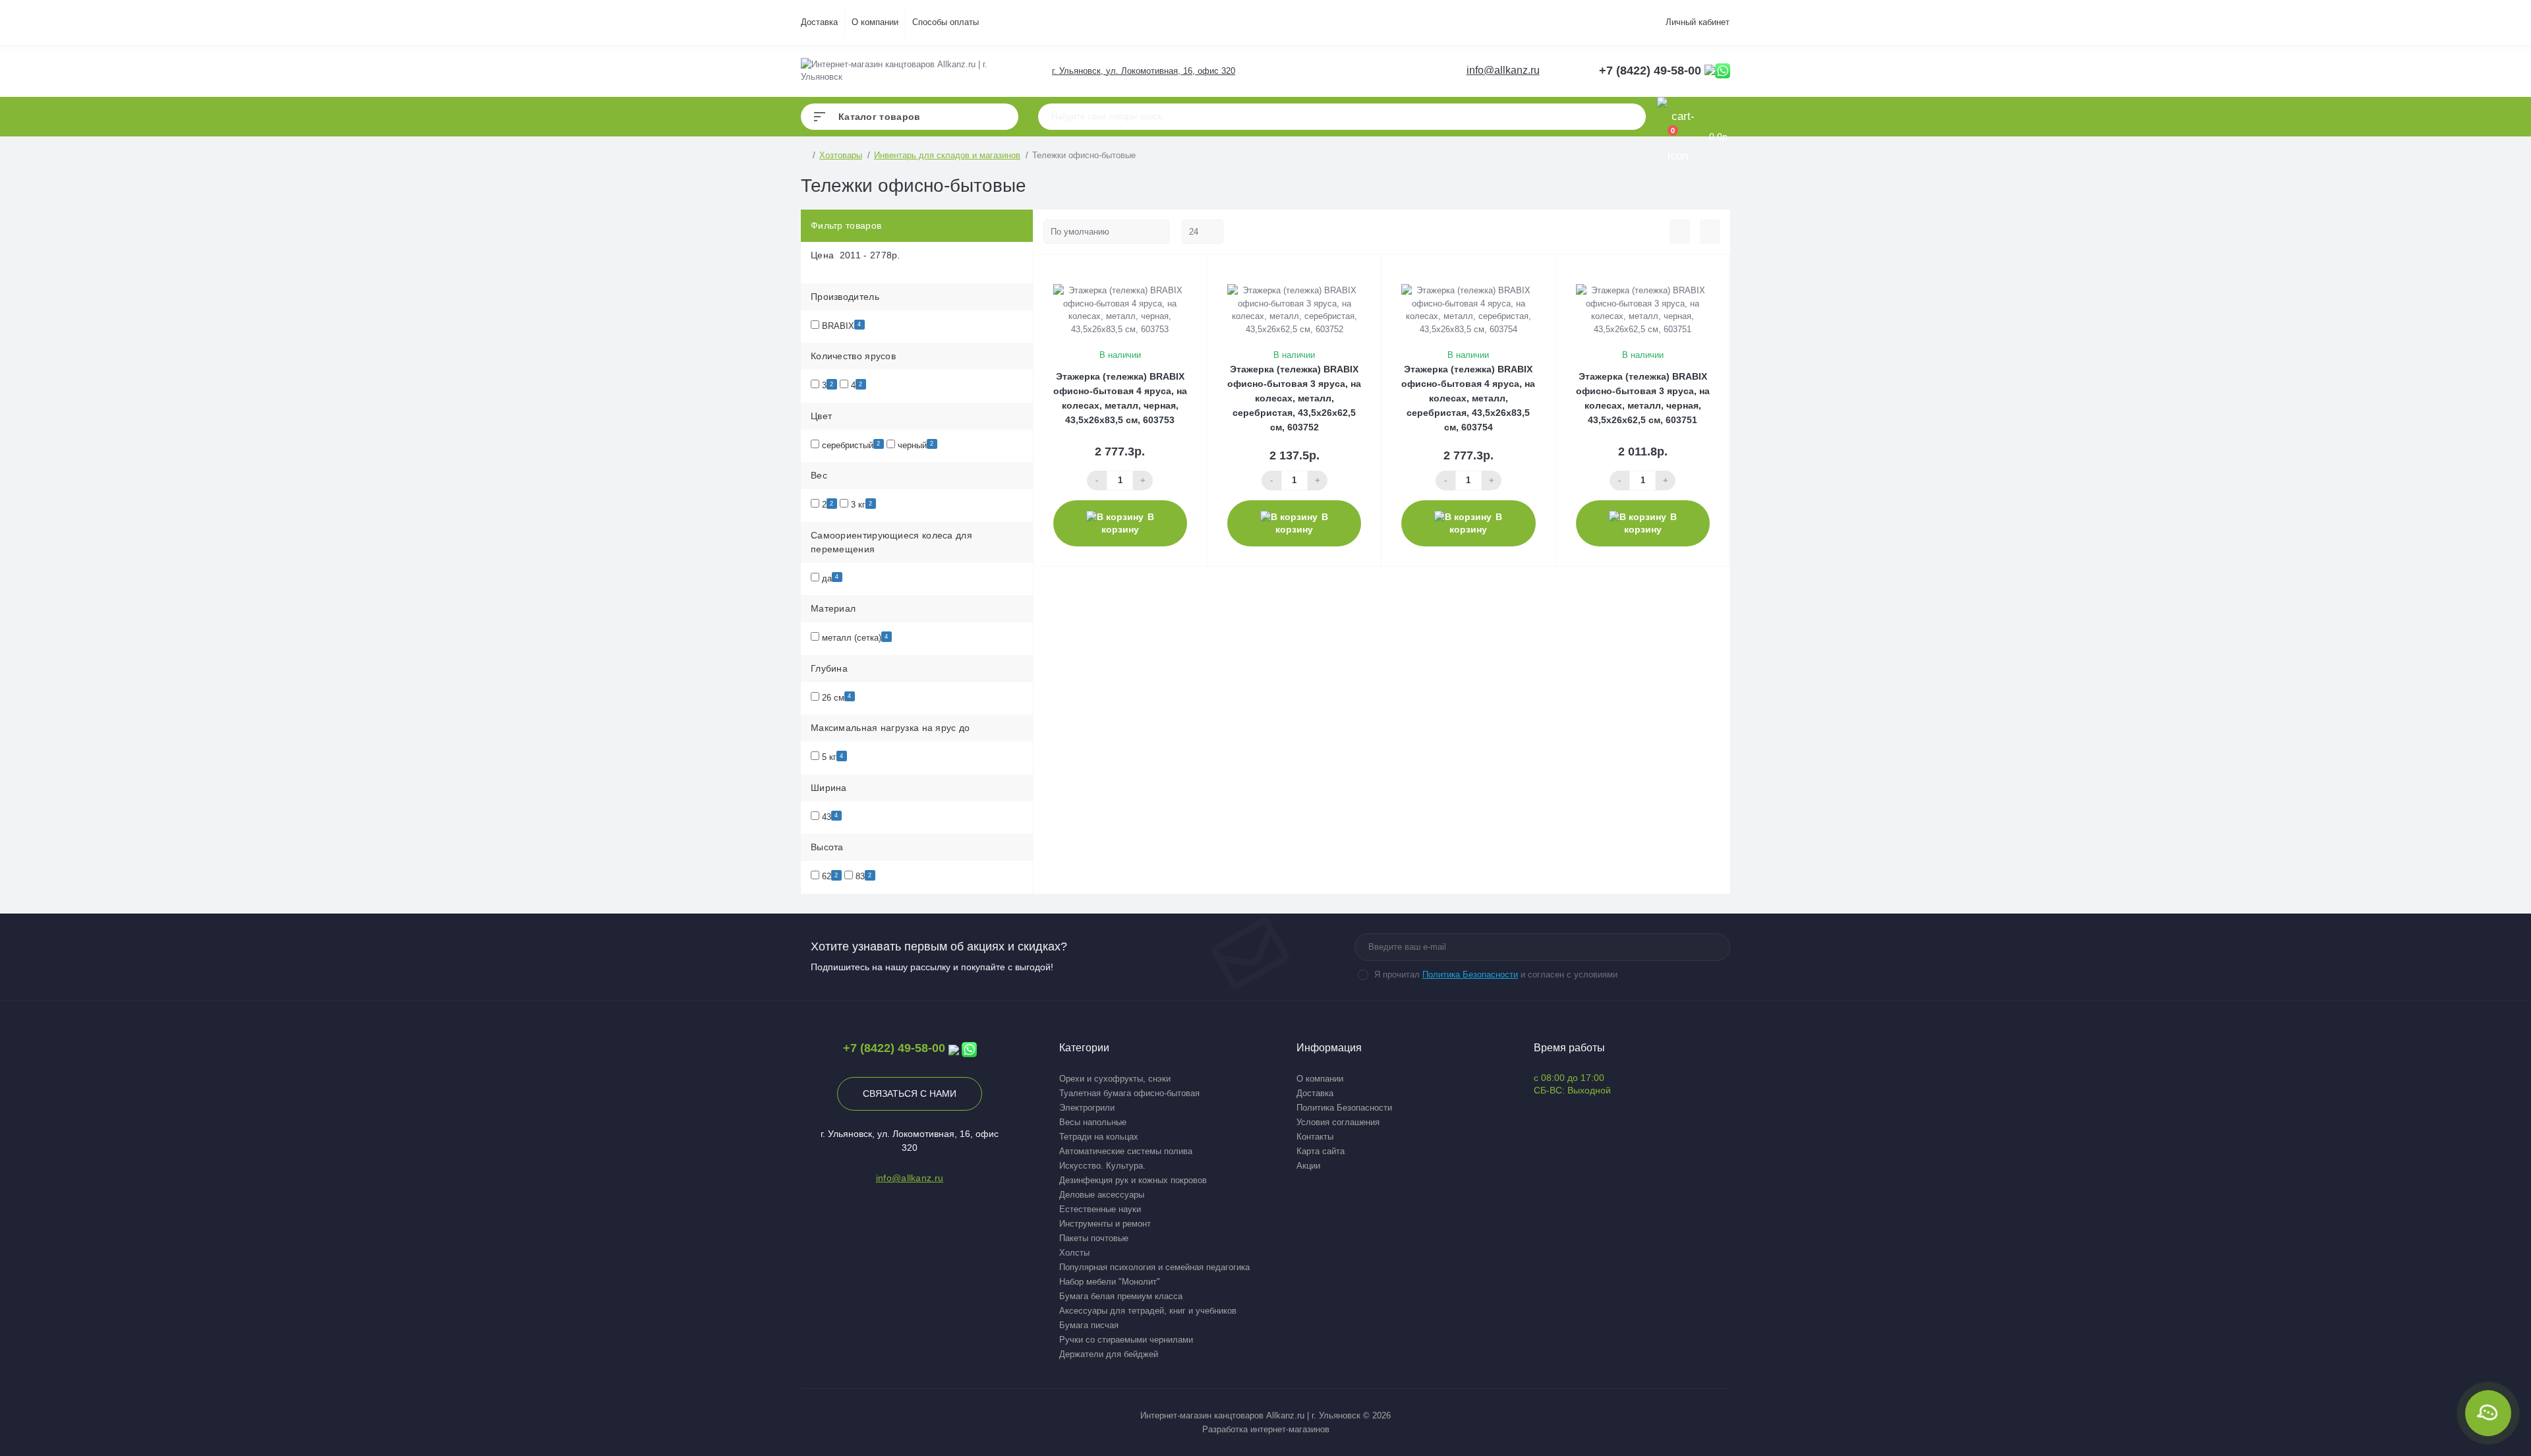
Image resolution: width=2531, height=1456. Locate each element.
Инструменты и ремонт (1105, 1224)
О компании (875, 22)
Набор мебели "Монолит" (1110, 1282)
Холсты (1074, 1253)
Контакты (1315, 1137)
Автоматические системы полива (1126, 1151)
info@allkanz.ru (1503, 70)
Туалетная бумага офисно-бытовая (1129, 1093)
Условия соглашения (1338, 1122)
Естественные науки (1100, 1209)
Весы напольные (1093, 1122)
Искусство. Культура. (1102, 1166)
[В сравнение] (1184, 272)
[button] (1143, 71)
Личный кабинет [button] (1698, 22)
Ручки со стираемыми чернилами (1126, 1340)
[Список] (1680, 232)
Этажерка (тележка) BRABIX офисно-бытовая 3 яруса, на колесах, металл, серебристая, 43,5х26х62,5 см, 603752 (1294, 398)
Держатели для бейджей (1109, 1354)
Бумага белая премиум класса (1121, 1296)
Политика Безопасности (1470, 975)
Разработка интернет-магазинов (1266, 1429)
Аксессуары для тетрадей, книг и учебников (1148, 1311)
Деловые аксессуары (1102, 1195)
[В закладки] (1201, 272)
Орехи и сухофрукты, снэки (1115, 1079)
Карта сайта (1321, 1151)
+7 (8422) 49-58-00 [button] (894, 1048)
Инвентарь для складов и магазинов (947, 155)
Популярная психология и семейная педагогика (1154, 1267)
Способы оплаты (945, 22)
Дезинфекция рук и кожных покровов (1133, 1180)
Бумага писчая (1089, 1325)
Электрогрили (1087, 1108)
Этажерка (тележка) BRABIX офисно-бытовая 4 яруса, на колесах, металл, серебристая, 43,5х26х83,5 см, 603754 (1468, 398)
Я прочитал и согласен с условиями (1496, 975)
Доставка (819, 22)
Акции (1308, 1166)
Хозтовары (841, 155)
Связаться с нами (910, 1093)
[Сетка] (1710, 232)
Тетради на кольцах (1099, 1137)
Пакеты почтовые (1094, 1238)
